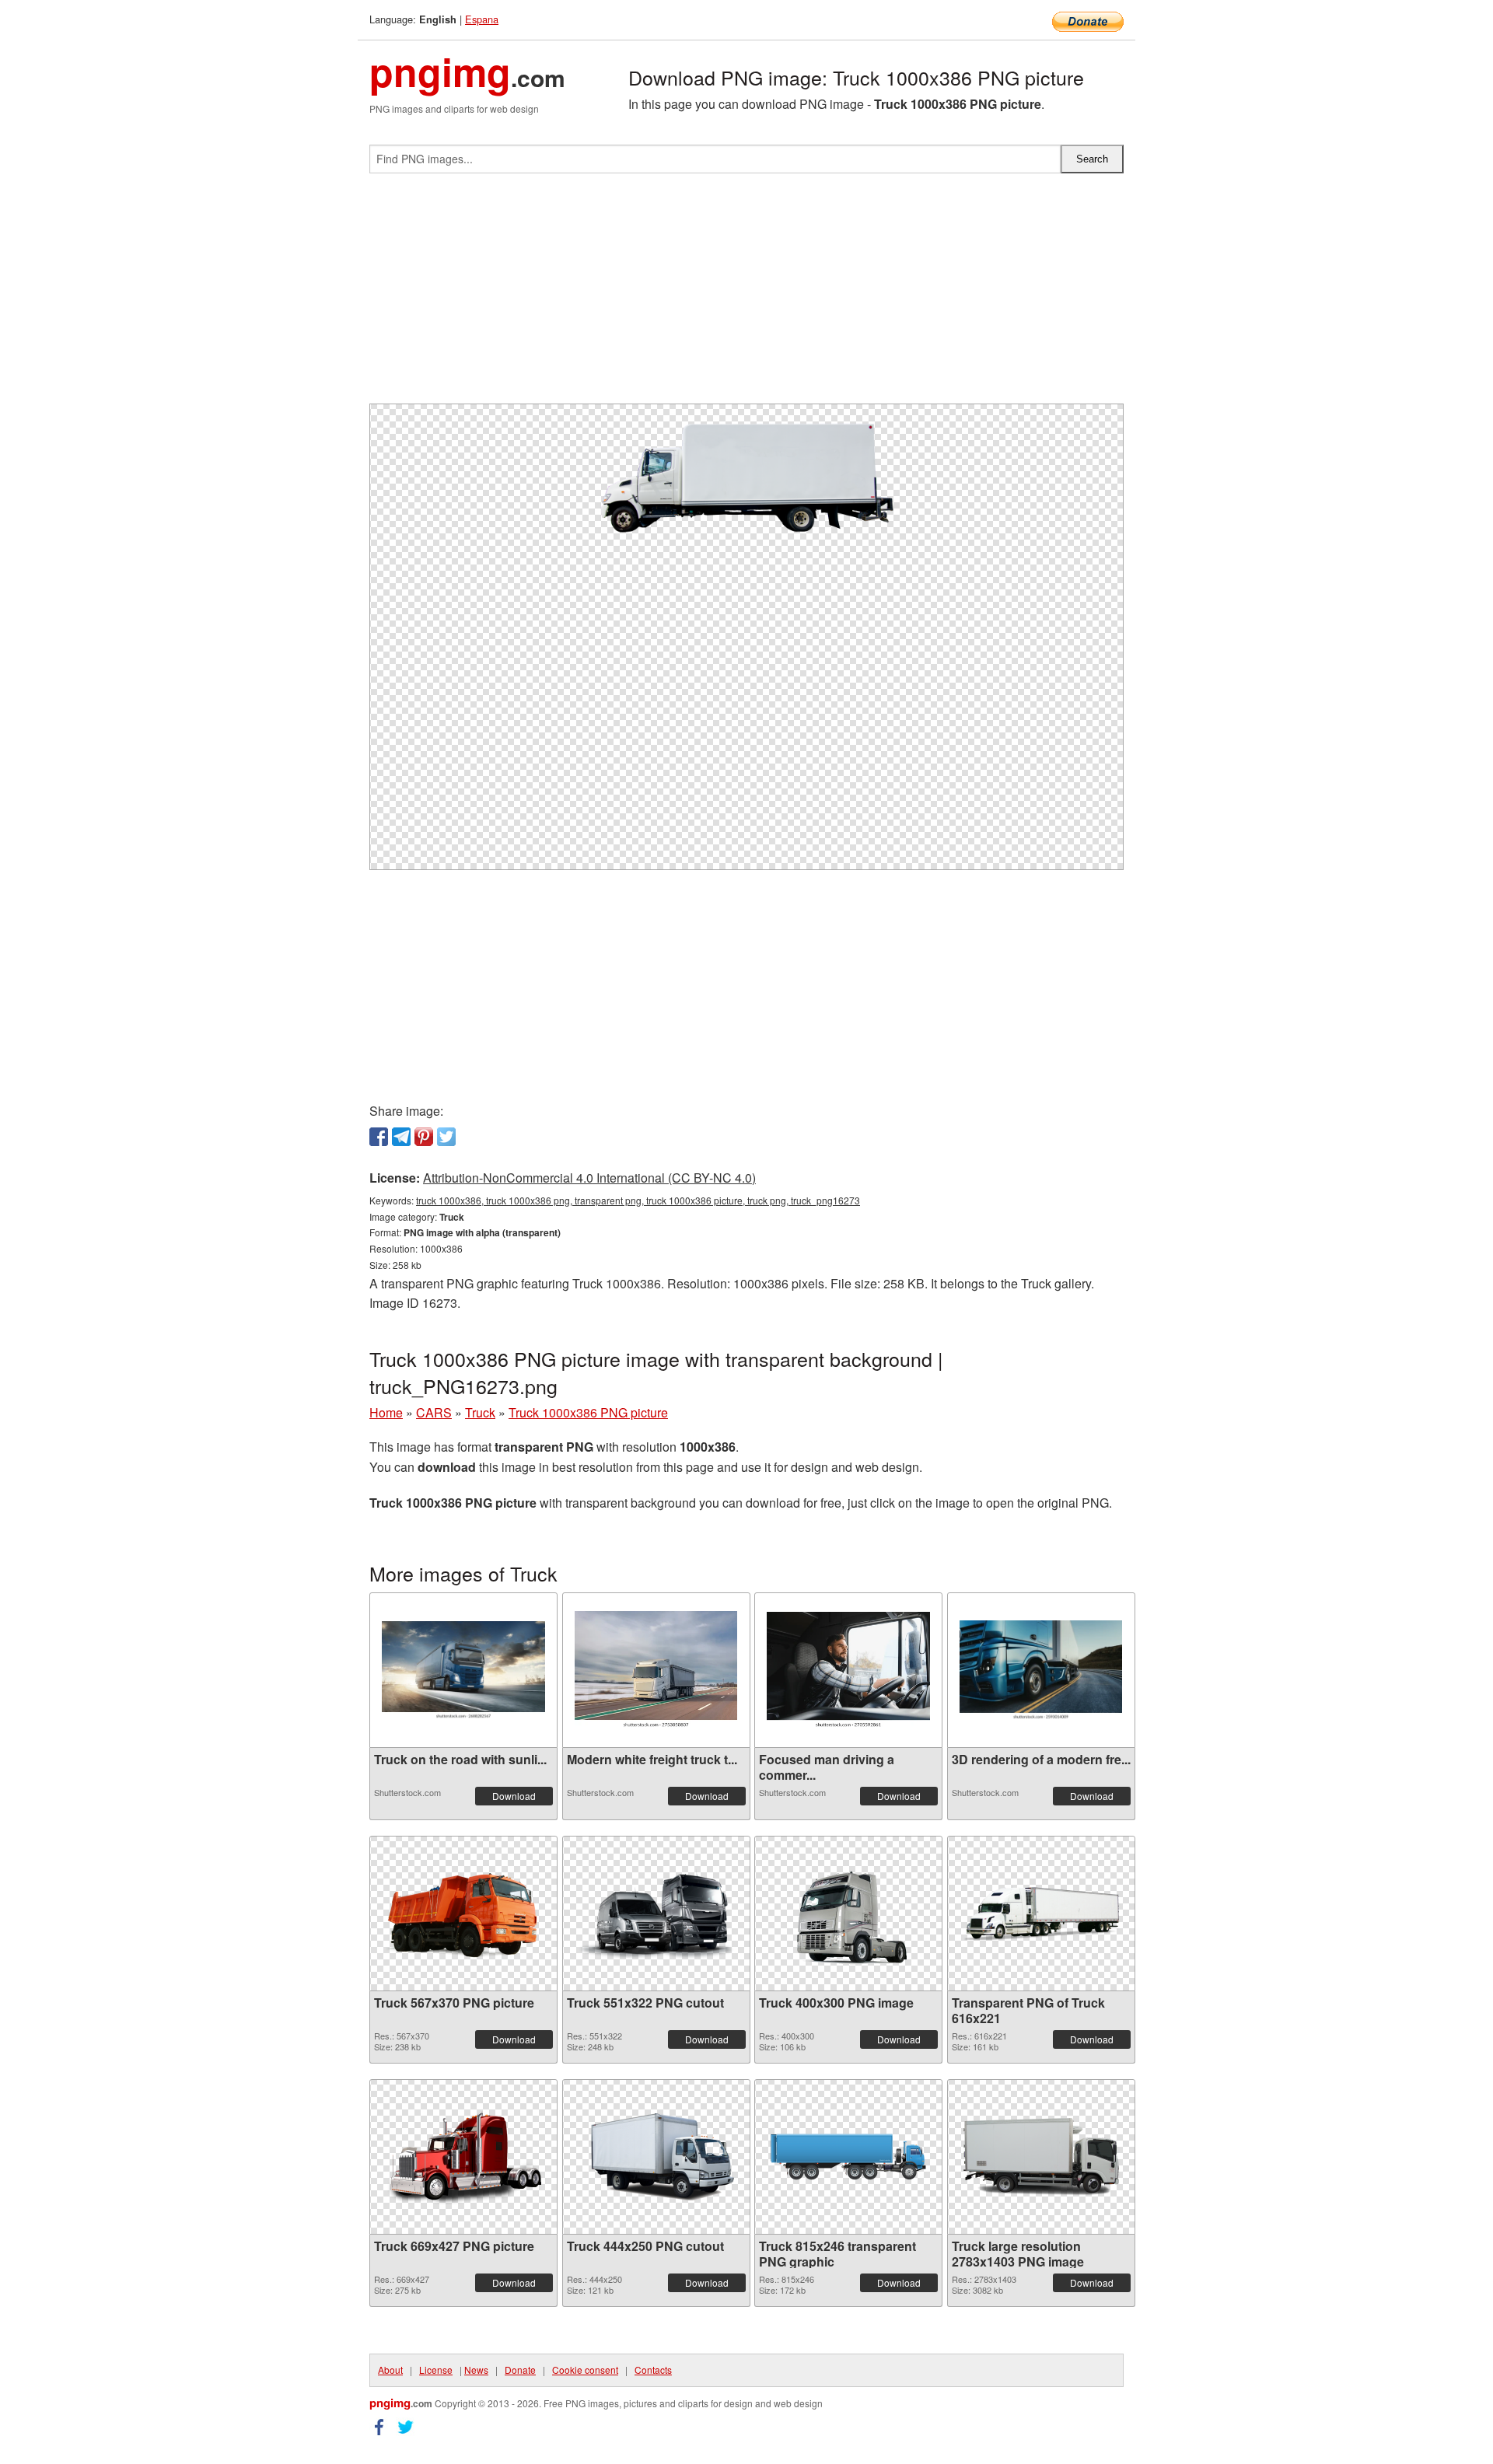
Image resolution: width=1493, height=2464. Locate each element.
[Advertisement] (746, 295)
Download (514, 1796)
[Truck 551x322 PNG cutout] (656, 1914)
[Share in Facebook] (379, 1137)
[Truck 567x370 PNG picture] (463, 1914)
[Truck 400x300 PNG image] (848, 1914)
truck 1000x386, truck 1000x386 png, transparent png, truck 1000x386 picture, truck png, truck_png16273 (638, 1200)
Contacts (653, 2370)
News (476, 2370)
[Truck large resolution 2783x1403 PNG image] (1041, 2157)
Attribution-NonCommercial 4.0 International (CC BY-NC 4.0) (589, 1178)
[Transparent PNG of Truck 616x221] (1041, 1913)
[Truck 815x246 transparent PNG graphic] (848, 2157)
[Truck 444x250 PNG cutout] (656, 2157)
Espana (482, 19)
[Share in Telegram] (401, 1137)
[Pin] (424, 1137)
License (436, 2370)
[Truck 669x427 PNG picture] (463, 2156)
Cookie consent (585, 2370)
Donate (520, 2370)
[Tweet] (446, 1137)
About (390, 2370)
